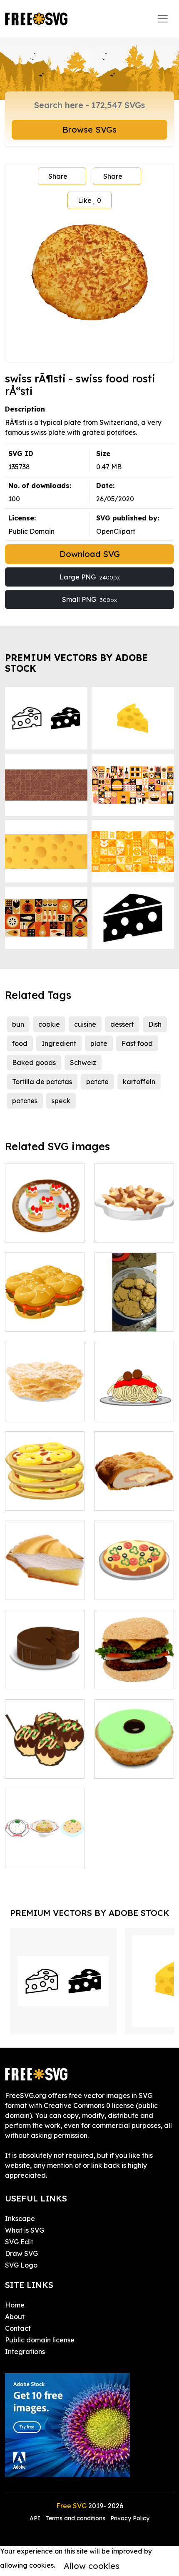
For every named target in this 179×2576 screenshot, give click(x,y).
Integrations (25, 2352)
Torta (23, 1678)
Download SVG (90, 554)
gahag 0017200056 (45, 1851)
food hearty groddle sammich (45, 1315)
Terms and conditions (75, 2518)
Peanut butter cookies (134, 1315)
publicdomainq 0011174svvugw (134, 1583)
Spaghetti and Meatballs (134, 1405)
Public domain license (40, 2340)
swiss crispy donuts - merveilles (45, 1405)
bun (18, 1024)
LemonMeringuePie (46, 1588)
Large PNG (90, 577)
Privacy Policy (130, 2518)
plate (99, 1043)
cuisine (85, 1024)
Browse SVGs (89, 129)
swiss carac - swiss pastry (134, 1762)
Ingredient (59, 1043)
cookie (49, 1024)
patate (97, 1082)
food (20, 1043)
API (36, 2518)
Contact (18, 2328)
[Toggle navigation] (163, 19)
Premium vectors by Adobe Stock (76, 663)
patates (25, 1101)
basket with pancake (45, 1226)
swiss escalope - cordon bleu (134, 1494)
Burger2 (117, 1678)
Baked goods (34, 1062)
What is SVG (25, 2230)
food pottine (124, 1231)
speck (61, 1101)
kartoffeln (139, 1082)
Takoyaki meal (38, 1767)
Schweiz (83, 1062)
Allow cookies (92, 2566)
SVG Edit (19, 2242)
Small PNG (89, 599)
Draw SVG (21, 2253)
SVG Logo (21, 2265)
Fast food (137, 1043)
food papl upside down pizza (45, 1494)
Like (89, 200)
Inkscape (20, 2219)
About (15, 2317)
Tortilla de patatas (42, 1082)
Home (15, 2305)
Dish (155, 1024)
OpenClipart (116, 531)
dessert (122, 1024)
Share (58, 176)
